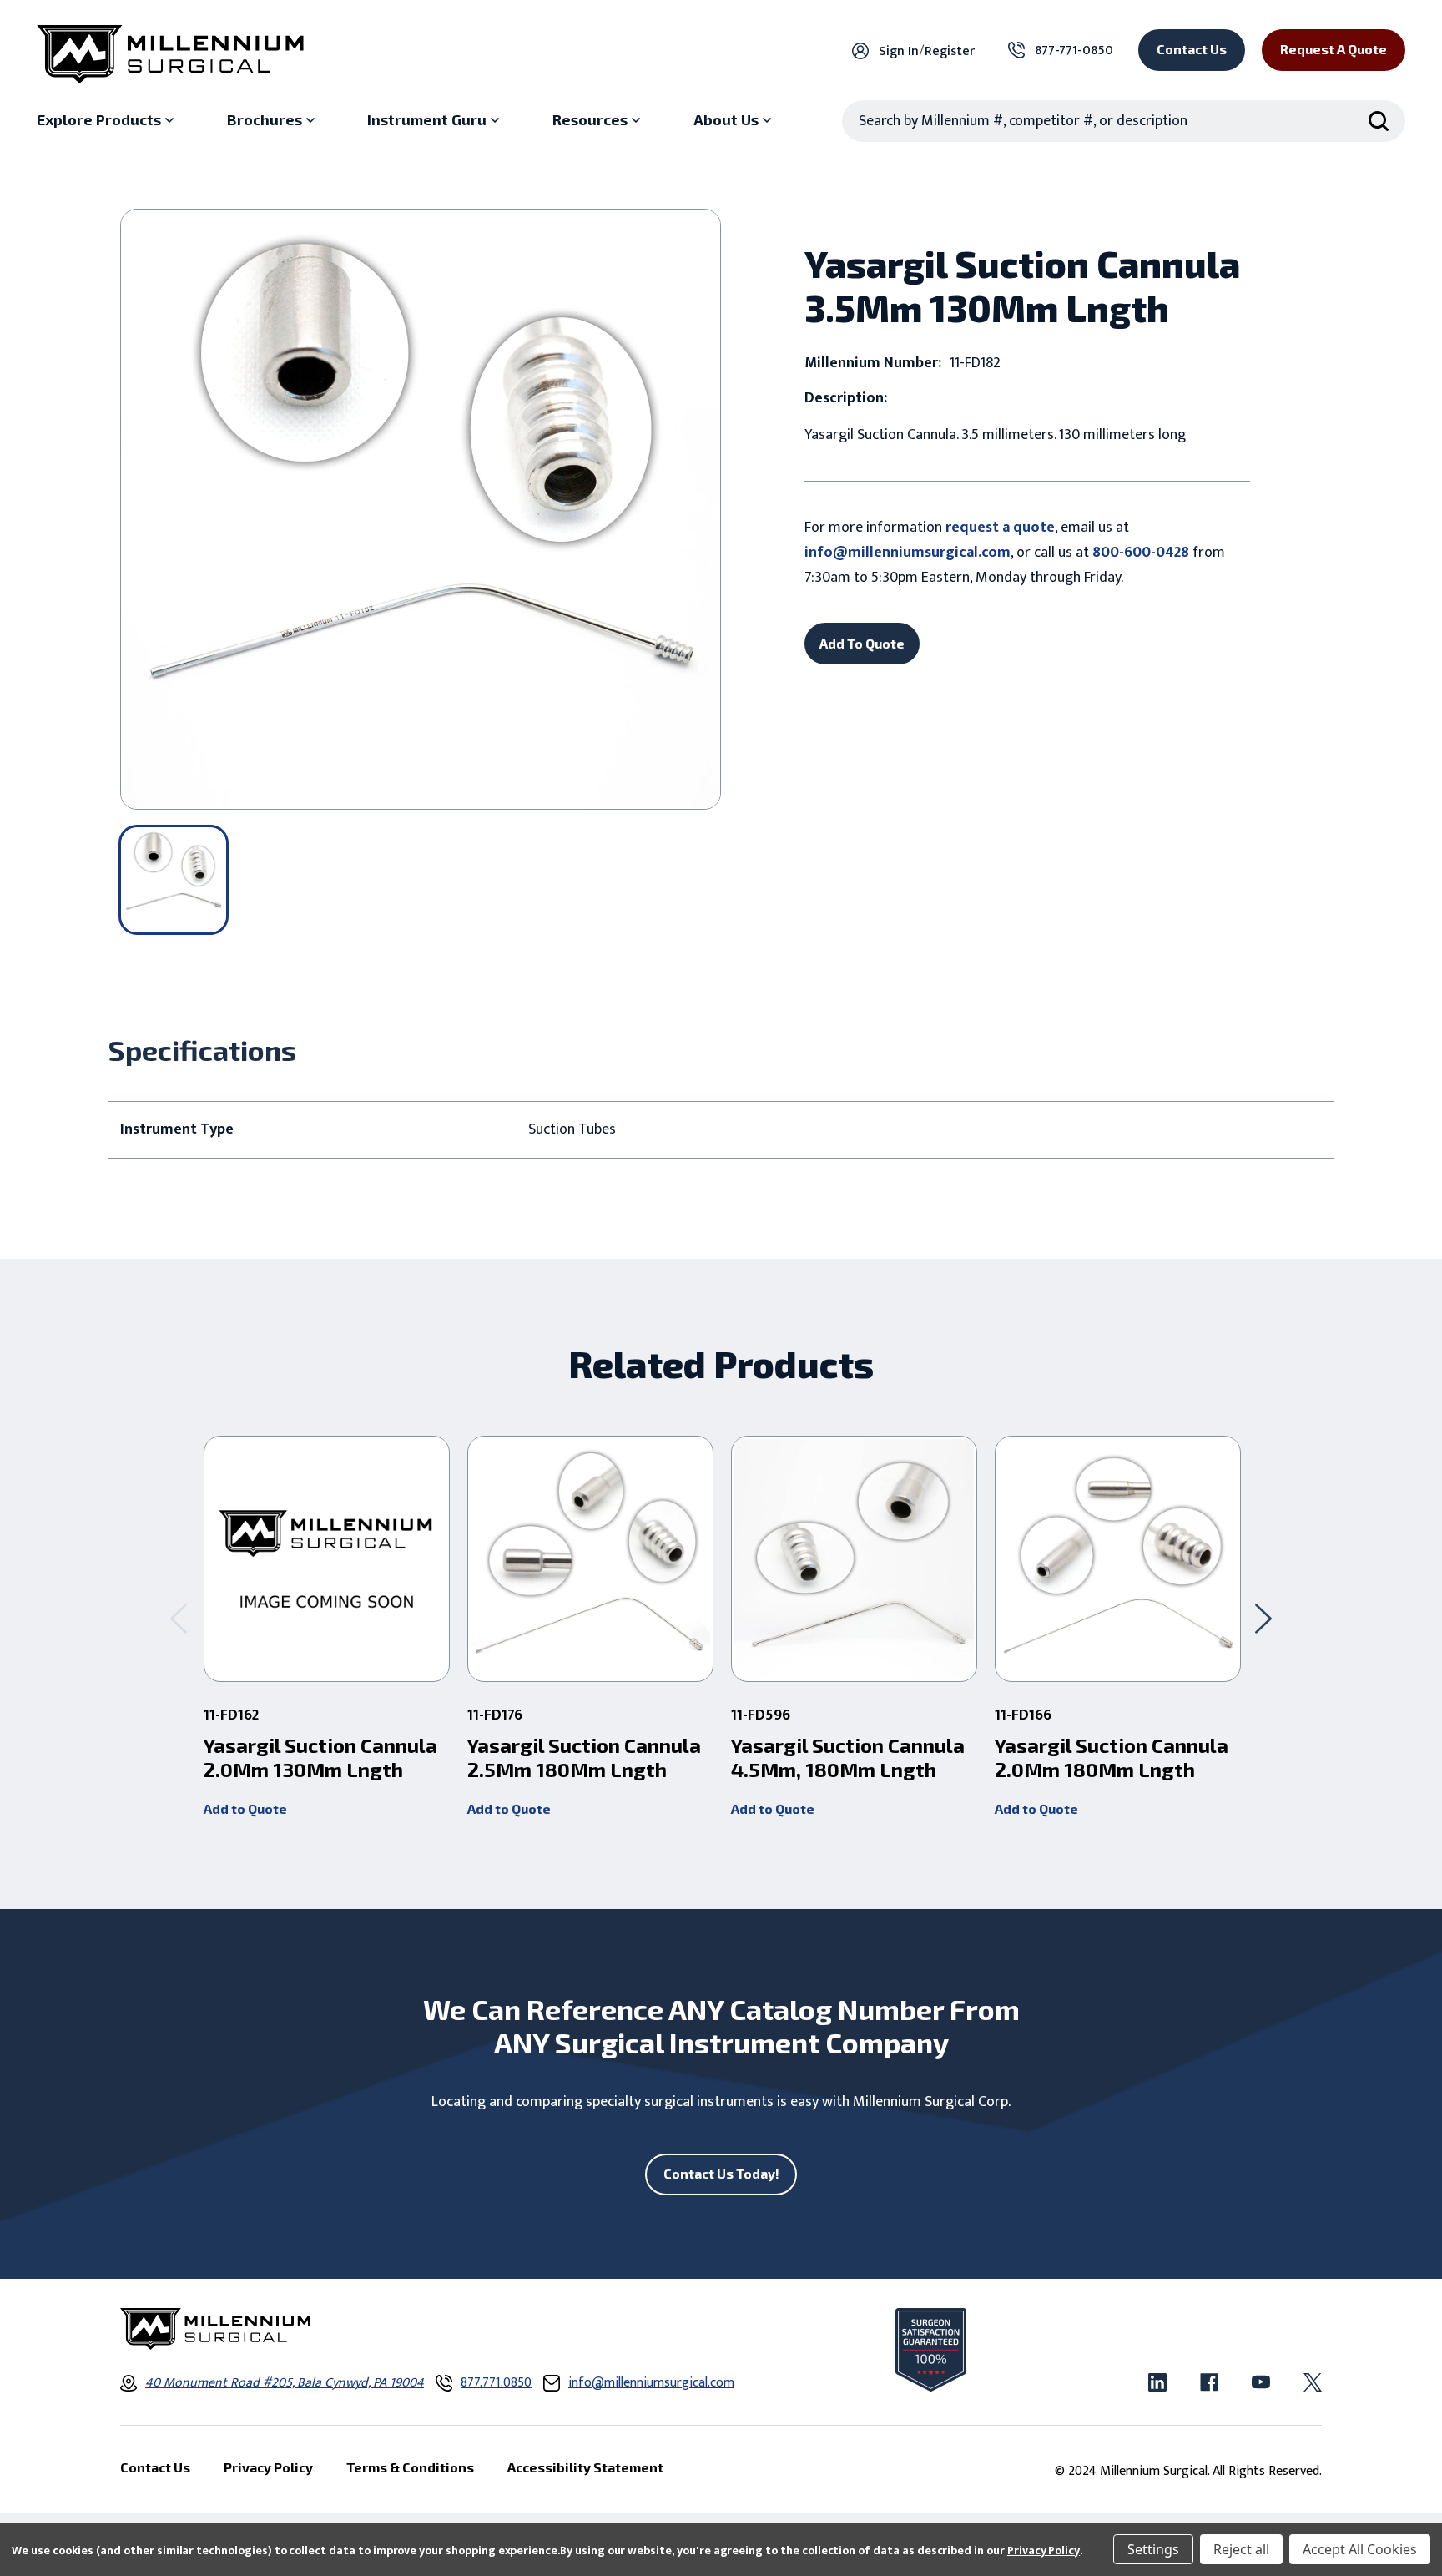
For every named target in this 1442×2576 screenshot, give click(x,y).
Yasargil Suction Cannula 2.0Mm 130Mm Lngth (320, 1758)
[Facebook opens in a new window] (1209, 2382)
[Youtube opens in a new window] (1261, 2382)
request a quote (1000, 528)
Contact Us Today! (721, 2173)
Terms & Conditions (410, 2467)
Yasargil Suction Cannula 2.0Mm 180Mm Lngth (1112, 1758)
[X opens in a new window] (1313, 2382)
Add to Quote (245, 1808)
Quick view (327, 1559)
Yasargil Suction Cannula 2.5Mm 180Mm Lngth (584, 1758)
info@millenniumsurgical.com (908, 553)
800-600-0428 (1141, 553)
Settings (1153, 2549)
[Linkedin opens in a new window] (1157, 2382)
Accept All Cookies (1360, 2549)
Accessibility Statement (585, 2467)
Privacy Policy (1044, 2551)
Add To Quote (862, 643)
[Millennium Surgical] (170, 54)
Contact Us (1192, 49)
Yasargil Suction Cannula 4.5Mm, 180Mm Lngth (848, 1758)
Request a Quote (1334, 49)
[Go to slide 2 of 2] (179, 1618)
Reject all (1241, 2549)
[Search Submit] (1379, 121)
